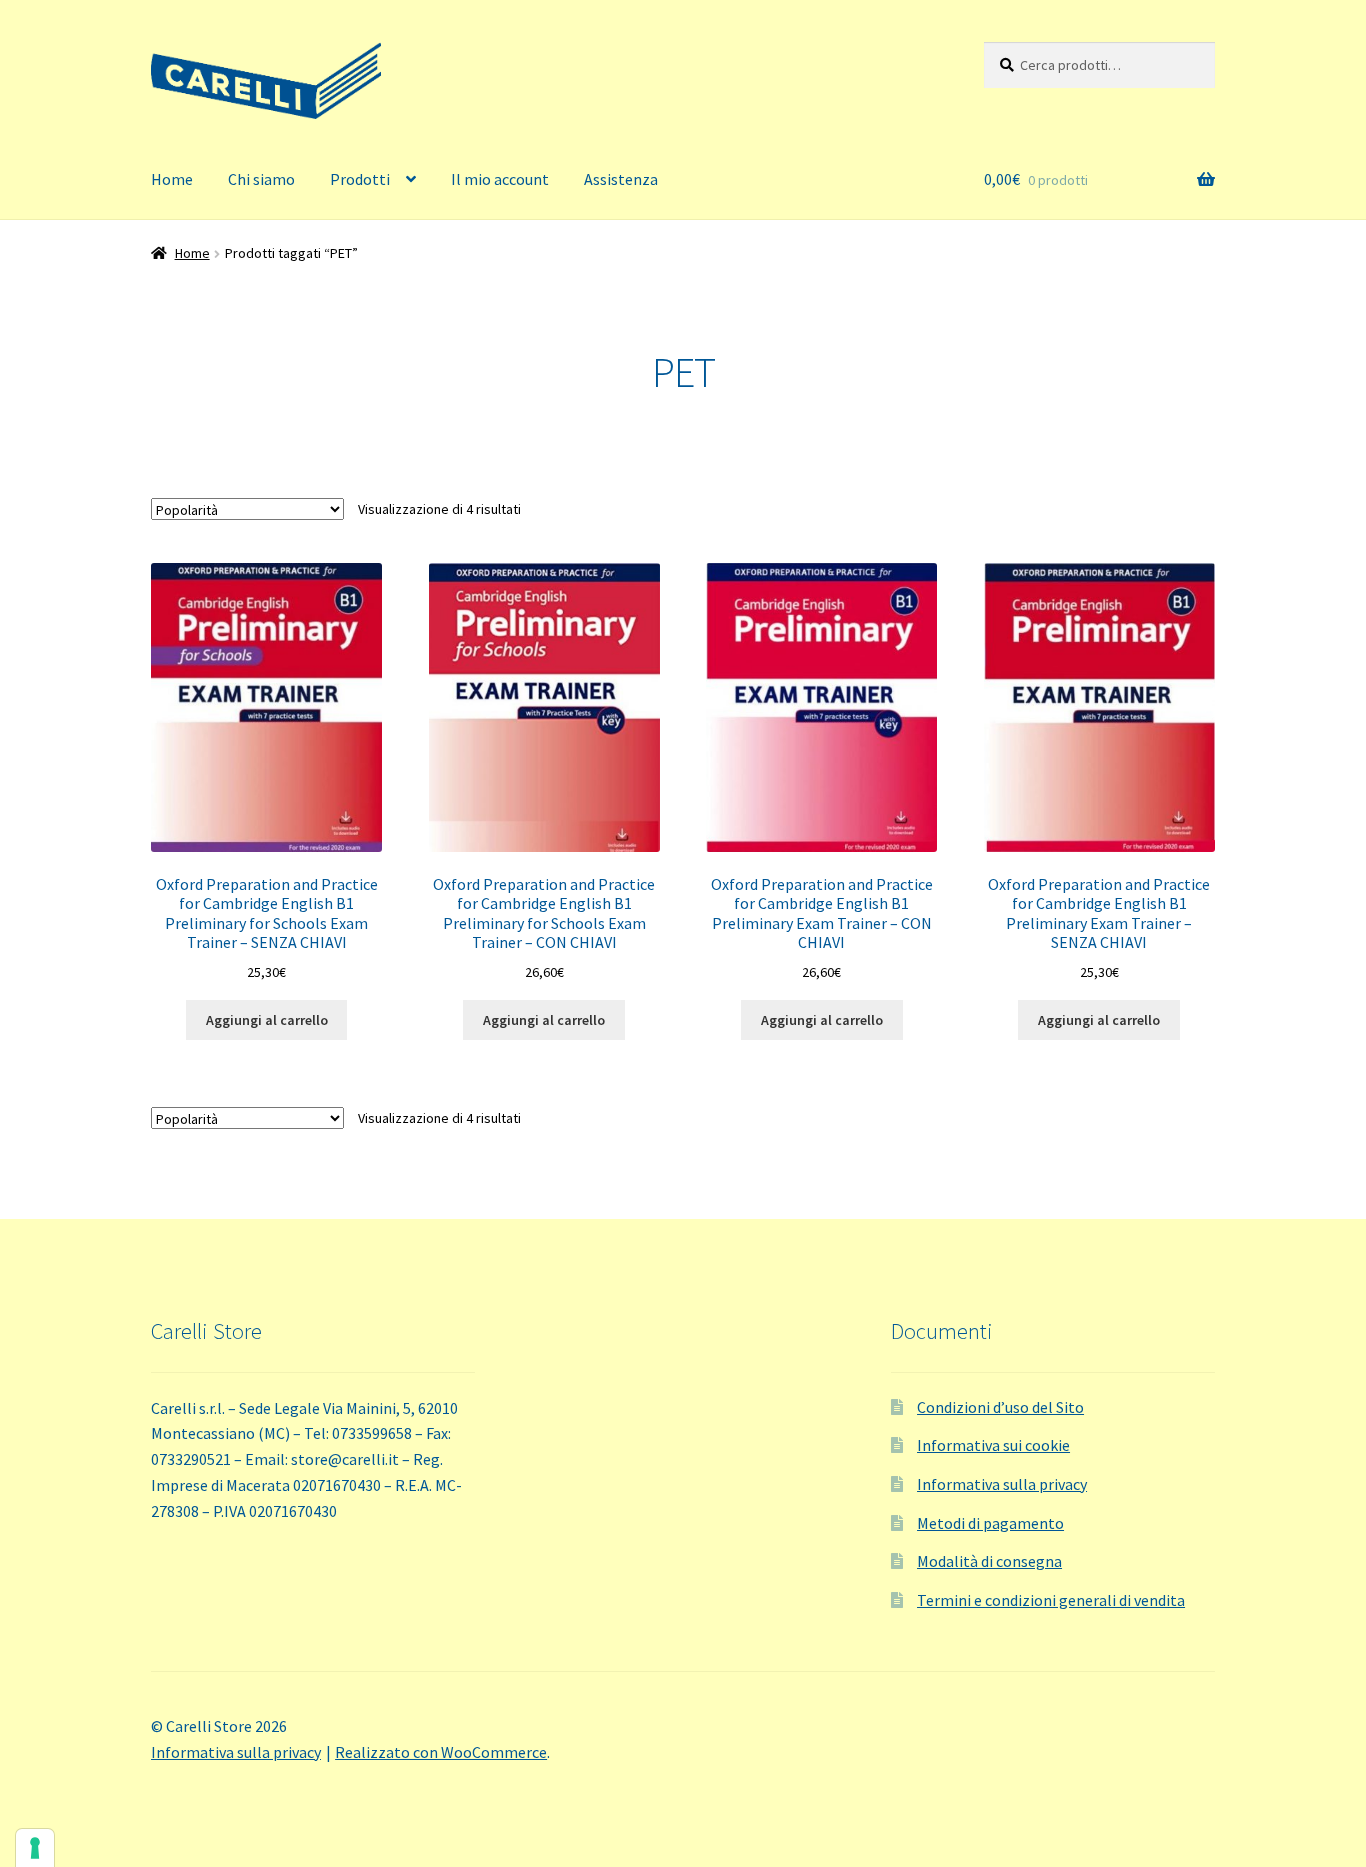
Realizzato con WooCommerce (441, 1752)
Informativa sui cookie (993, 1445)
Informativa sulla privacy (1002, 1484)
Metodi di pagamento (990, 1523)
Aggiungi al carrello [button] (267, 1020)
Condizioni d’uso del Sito (1000, 1407)
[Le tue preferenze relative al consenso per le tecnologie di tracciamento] (35, 1848)
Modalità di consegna (989, 1561)
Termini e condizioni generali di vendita (1051, 1600)
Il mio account (500, 179)
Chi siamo (261, 179)
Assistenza (621, 179)
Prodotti (360, 179)
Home (172, 179)
